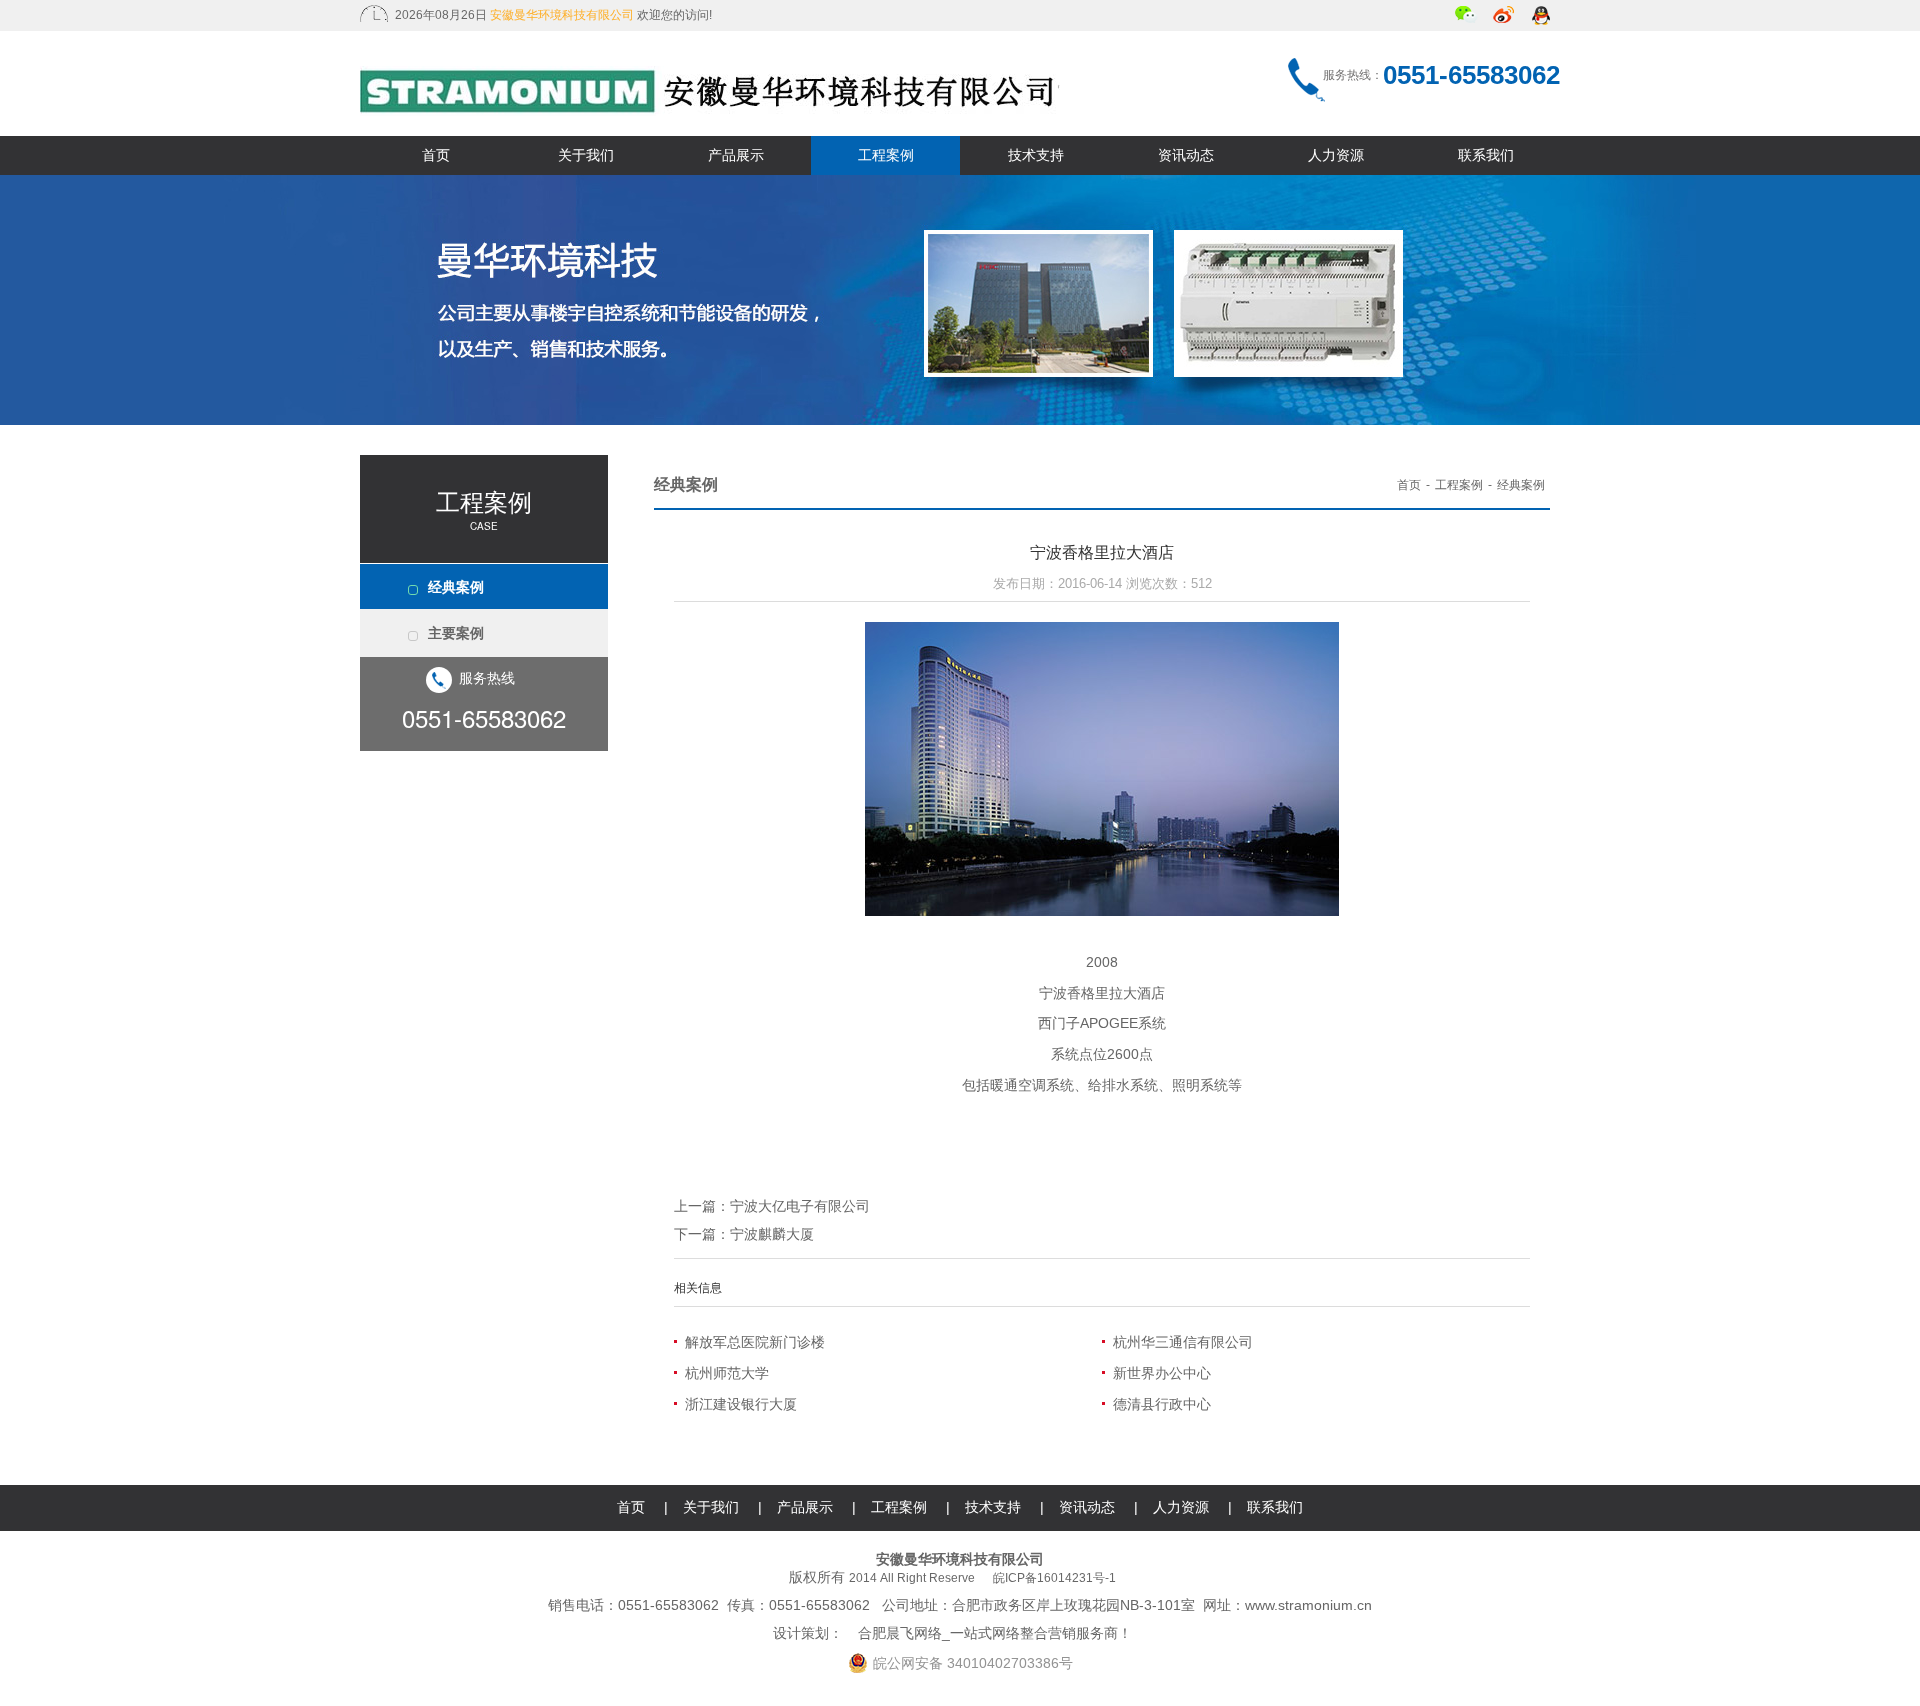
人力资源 (1336, 155)
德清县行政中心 (1162, 1404)
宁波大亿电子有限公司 (800, 1206)
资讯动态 (1186, 155)
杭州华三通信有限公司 (1183, 1342)
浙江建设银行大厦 (741, 1404)
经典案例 (456, 587)
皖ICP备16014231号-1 (1054, 1578)
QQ (1542, 17)
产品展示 (736, 155)
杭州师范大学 (727, 1373)
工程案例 (886, 155)
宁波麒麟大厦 (772, 1234)
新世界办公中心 (1162, 1373)
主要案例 (456, 633)
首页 (436, 155)
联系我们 (1486, 155)
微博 (1504, 17)
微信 (1466, 17)
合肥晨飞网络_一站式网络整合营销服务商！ (995, 1633)
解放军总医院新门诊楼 (755, 1342)
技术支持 (1036, 155)
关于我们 (586, 155)
